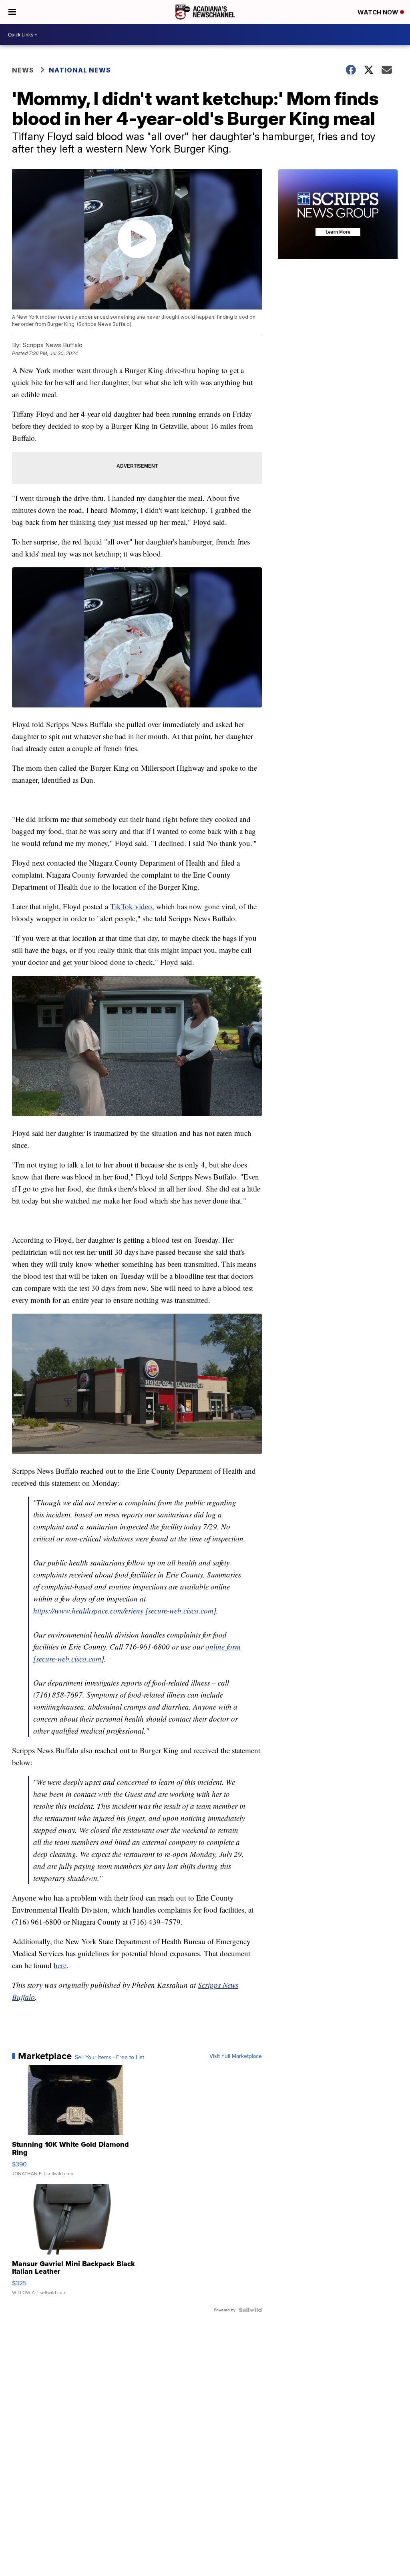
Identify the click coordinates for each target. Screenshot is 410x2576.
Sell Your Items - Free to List (110, 2057)
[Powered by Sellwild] (250, 2310)
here (60, 1965)
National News (80, 70)
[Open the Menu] (12, 12)
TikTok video (131, 906)
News (23, 70)
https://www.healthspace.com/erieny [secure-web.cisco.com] (125, 1611)
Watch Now (379, 12)
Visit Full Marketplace (236, 2056)
